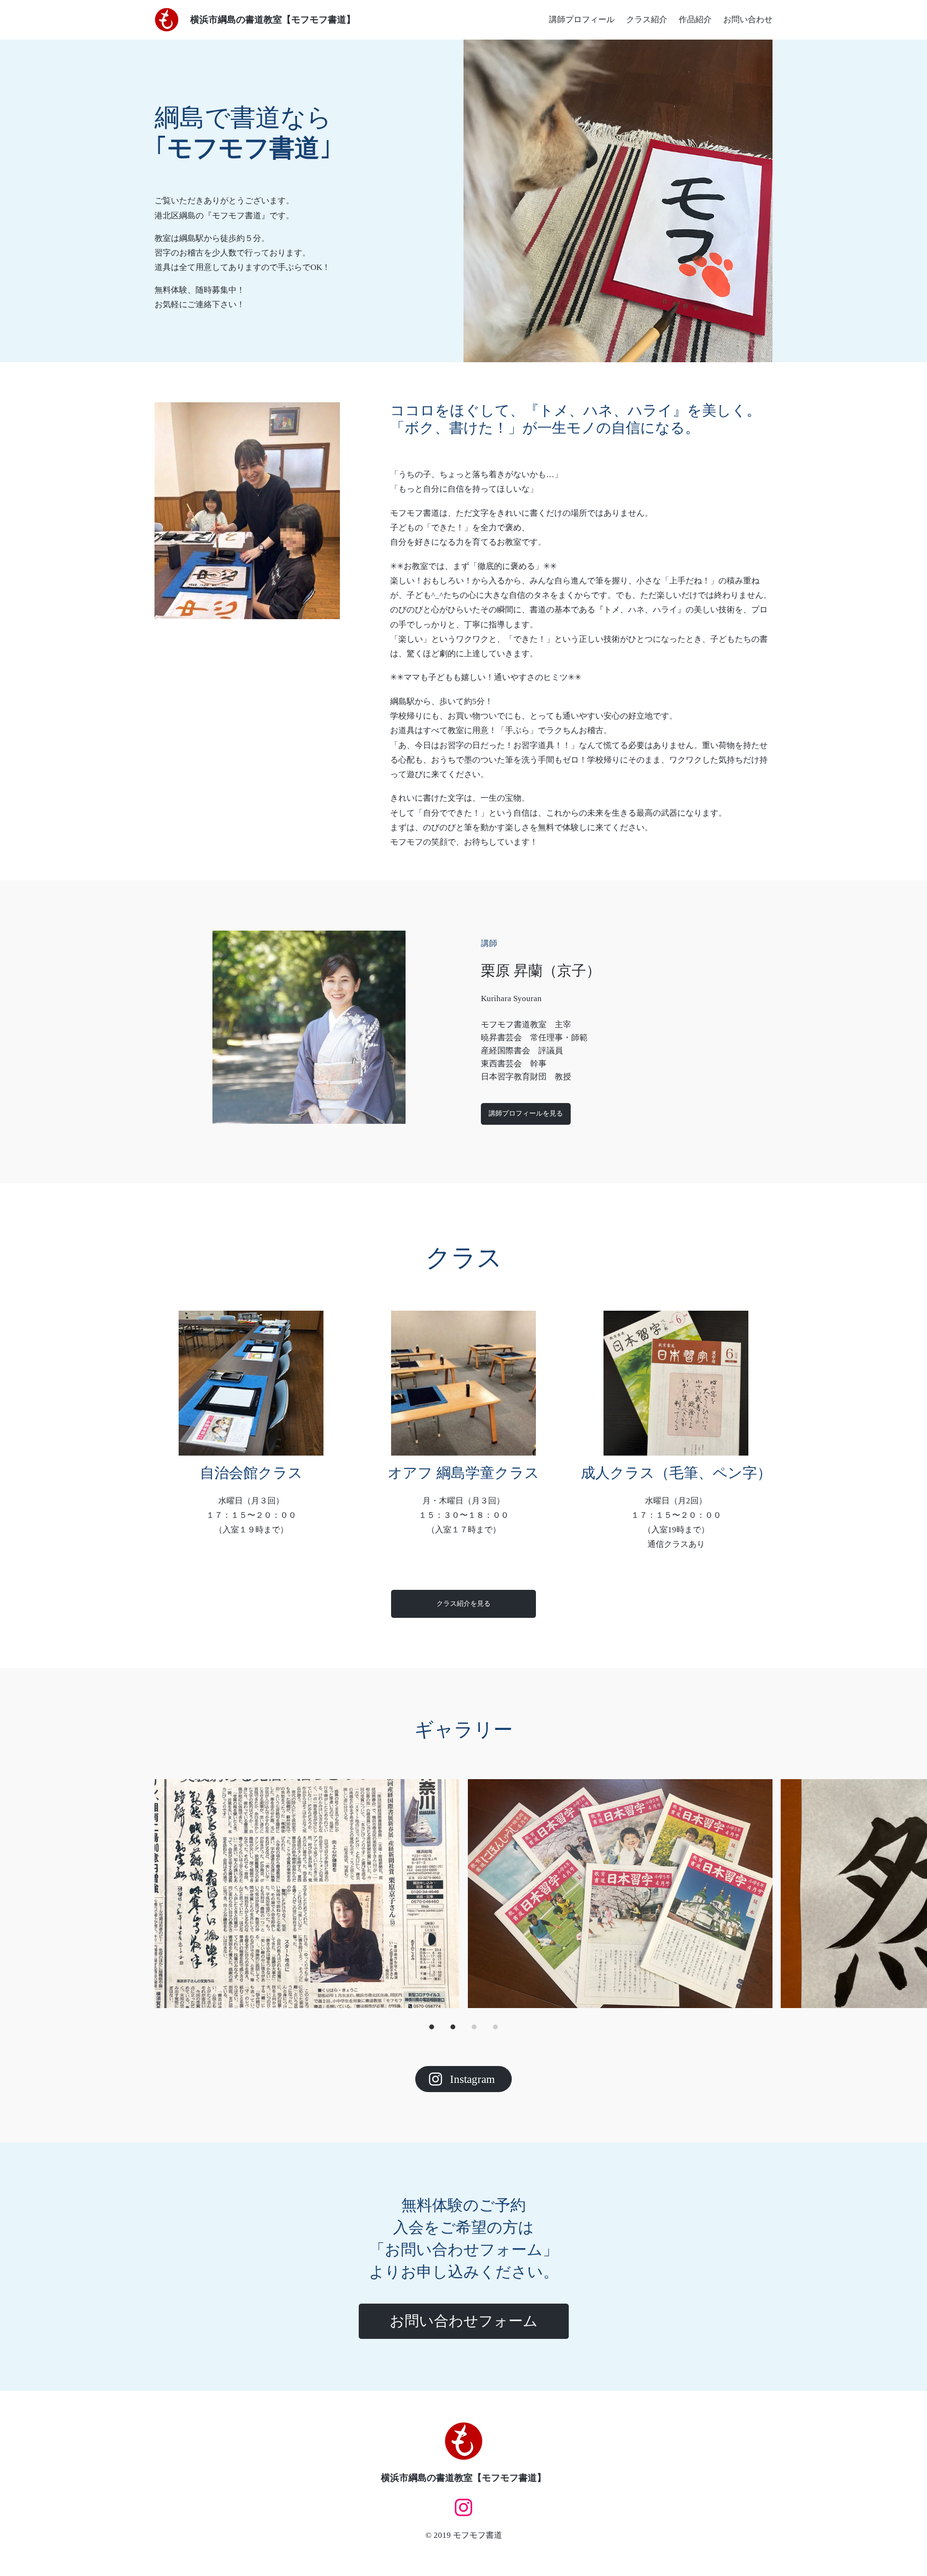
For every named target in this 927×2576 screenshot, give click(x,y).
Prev (165, 1894)
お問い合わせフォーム (464, 2321)
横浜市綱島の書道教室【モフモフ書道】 (273, 20)
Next (762, 1894)
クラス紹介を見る (463, 1603)
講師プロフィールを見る (526, 1113)
